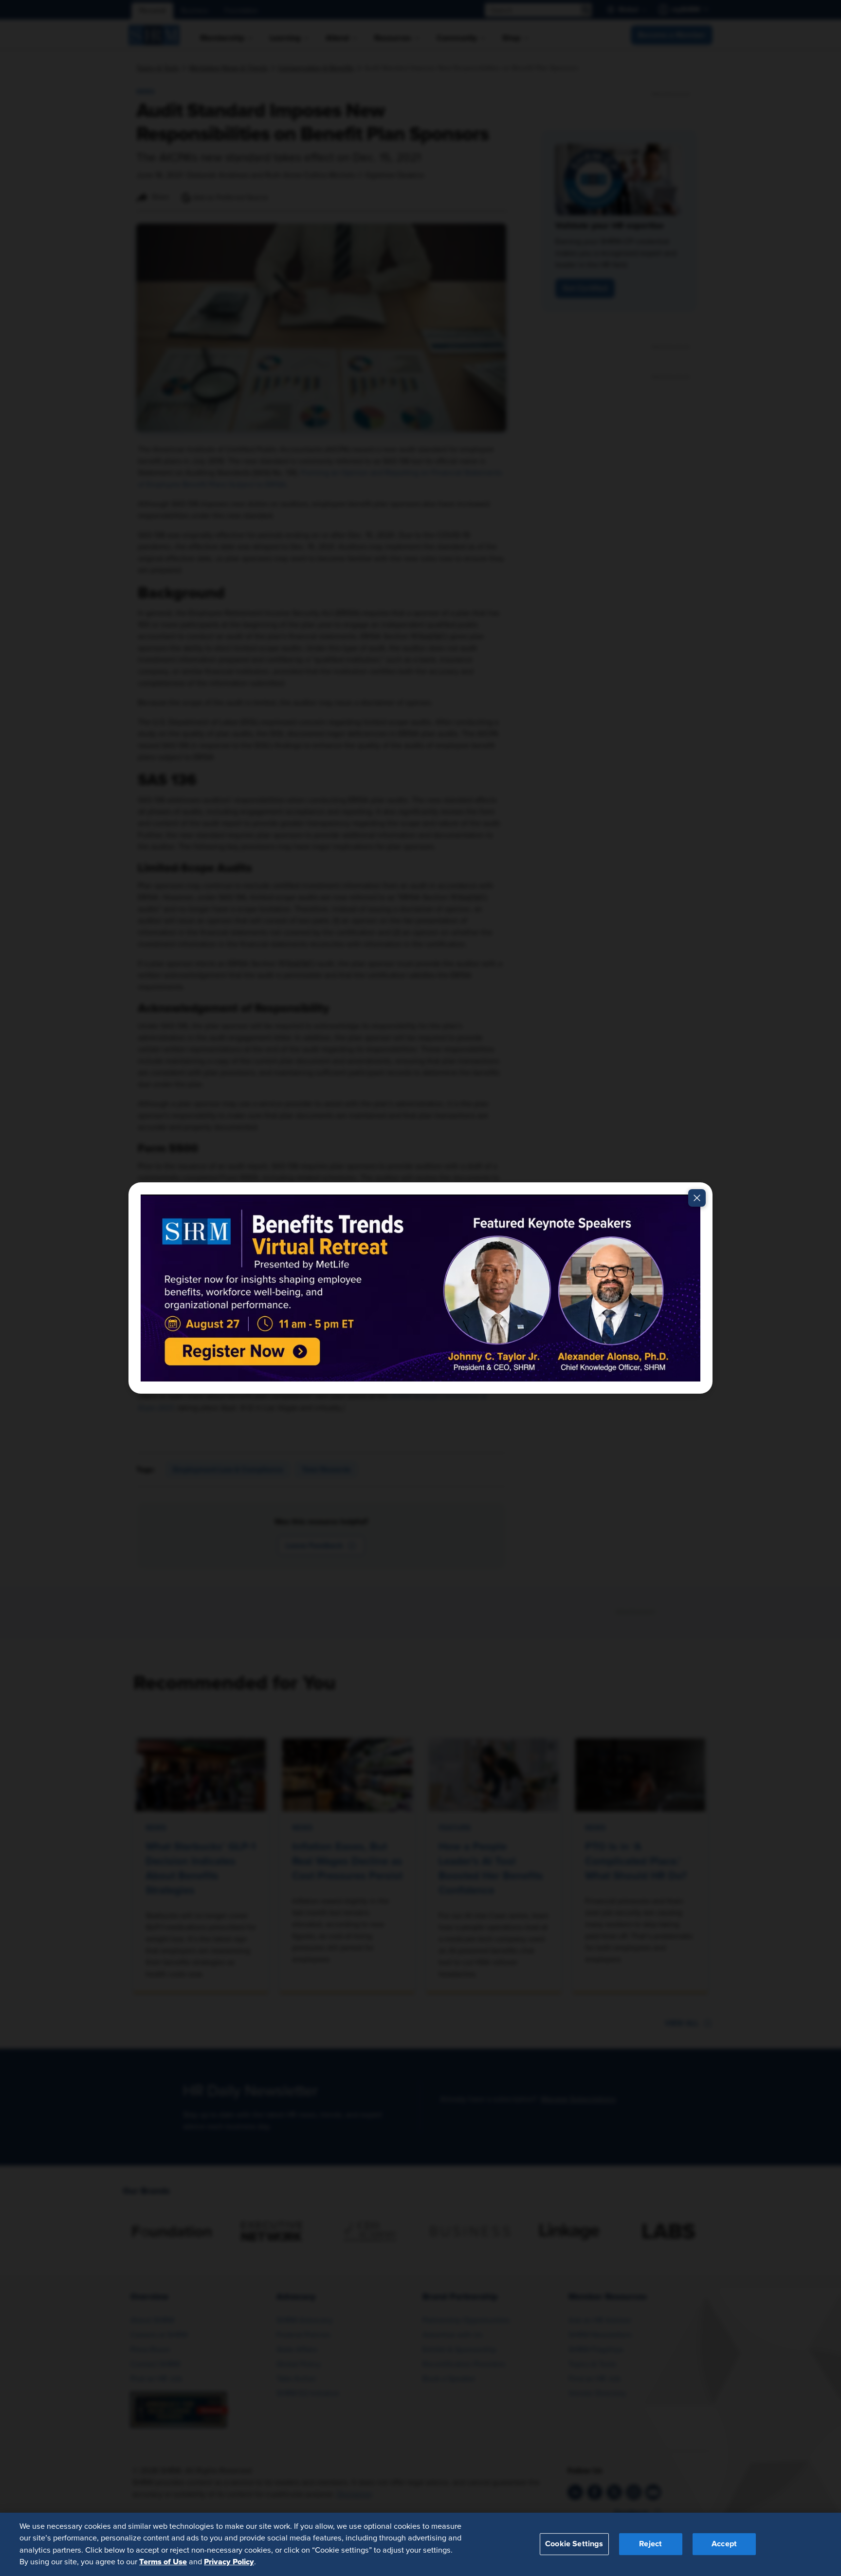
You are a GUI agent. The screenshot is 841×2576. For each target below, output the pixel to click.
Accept (724, 2544)
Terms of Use (163, 2562)
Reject (650, 2544)
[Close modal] (697, 1198)
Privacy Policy (229, 2562)
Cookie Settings (574, 2544)
